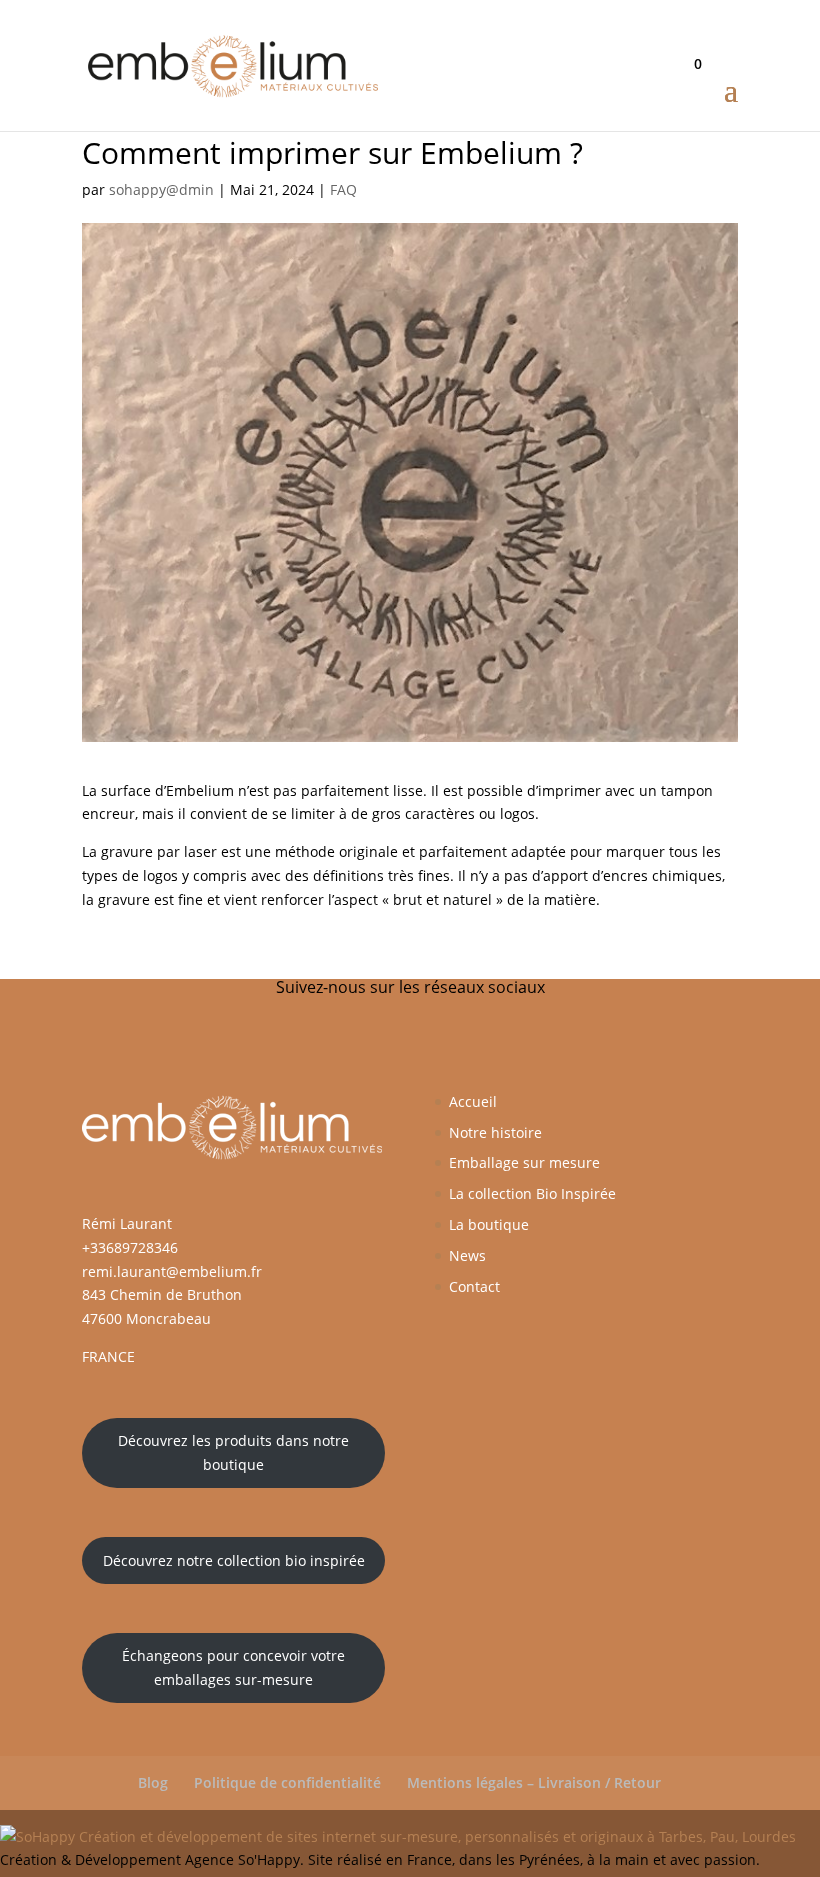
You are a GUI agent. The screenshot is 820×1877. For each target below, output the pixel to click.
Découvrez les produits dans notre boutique (233, 1452)
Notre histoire (495, 1132)
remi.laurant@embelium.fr (172, 1271)
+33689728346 (130, 1247)
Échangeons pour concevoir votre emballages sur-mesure (233, 1667)
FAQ (343, 189)
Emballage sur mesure (524, 1162)
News (467, 1255)
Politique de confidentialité (287, 1782)
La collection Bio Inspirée (532, 1193)
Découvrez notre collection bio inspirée (234, 1560)
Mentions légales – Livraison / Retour (534, 1782)
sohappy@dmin (161, 189)
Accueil (473, 1101)
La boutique (489, 1224)
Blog (153, 1782)
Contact (474, 1286)
